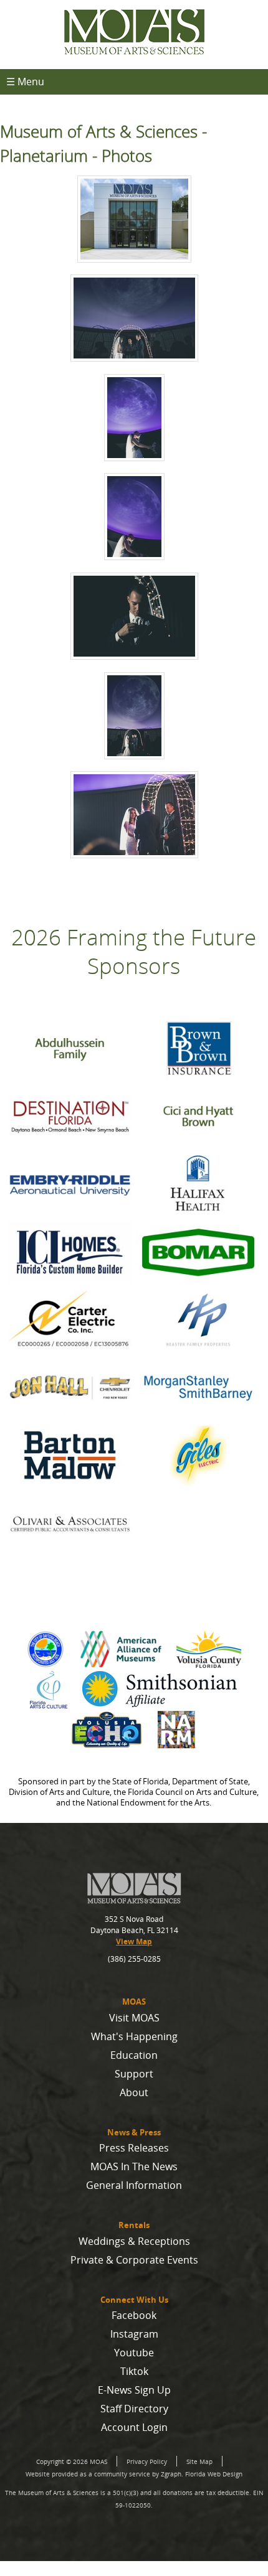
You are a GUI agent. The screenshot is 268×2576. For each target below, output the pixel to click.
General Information (134, 2185)
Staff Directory (134, 2409)
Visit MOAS (134, 2018)
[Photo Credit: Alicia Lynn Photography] (134, 320)
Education (134, 2055)
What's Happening (134, 2036)
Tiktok (134, 2371)
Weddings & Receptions (134, 2241)
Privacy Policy (147, 2461)
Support (134, 2074)
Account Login (134, 2427)
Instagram (134, 2334)
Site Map (199, 2461)
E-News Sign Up (134, 2390)
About (134, 2092)
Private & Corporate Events (134, 2260)
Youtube (134, 2353)
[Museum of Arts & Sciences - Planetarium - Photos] (134, 221)
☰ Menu (25, 82)
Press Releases (134, 2148)
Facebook (134, 2315)
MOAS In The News (134, 2166)
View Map (134, 1941)
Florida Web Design (214, 2474)
